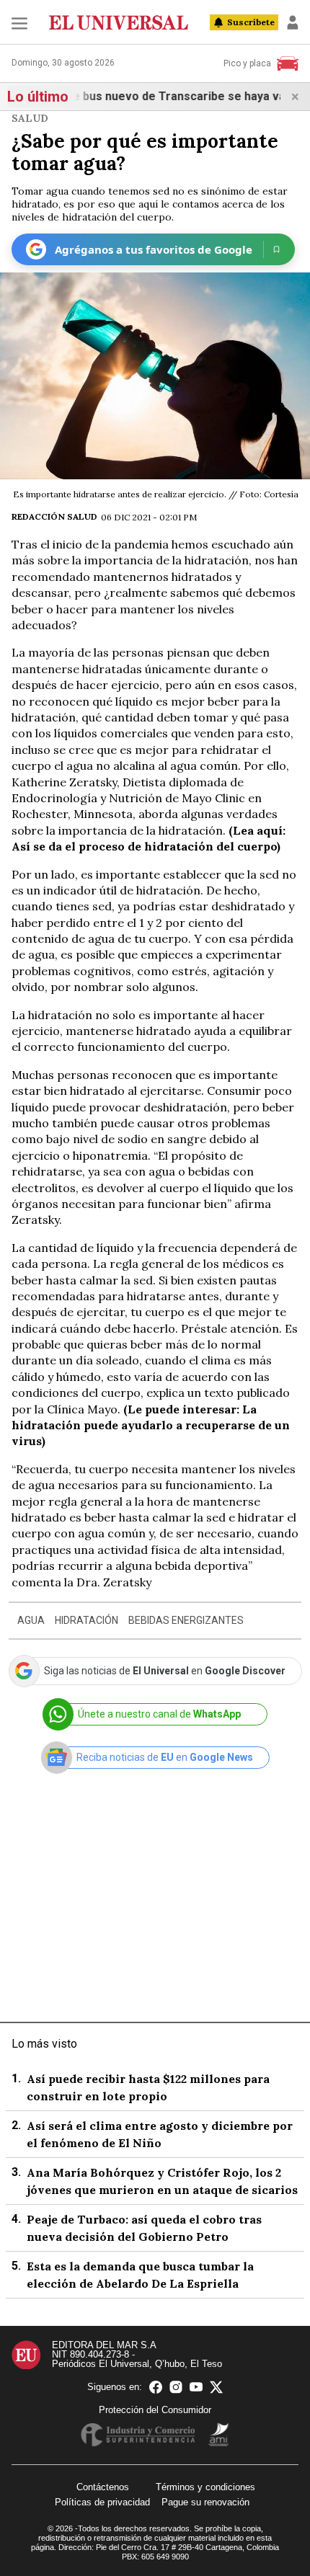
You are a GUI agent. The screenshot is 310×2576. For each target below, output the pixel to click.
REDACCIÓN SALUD (54, 516)
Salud (30, 118)
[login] (293, 22)
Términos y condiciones (205, 2487)
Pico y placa (247, 63)
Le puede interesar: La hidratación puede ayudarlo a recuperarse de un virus (151, 1425)
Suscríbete (251, 22)
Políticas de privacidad (102, 2502)
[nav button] (19, 23)
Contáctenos (103, 2487)
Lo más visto (44, 2044)
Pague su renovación (205, 2502)
